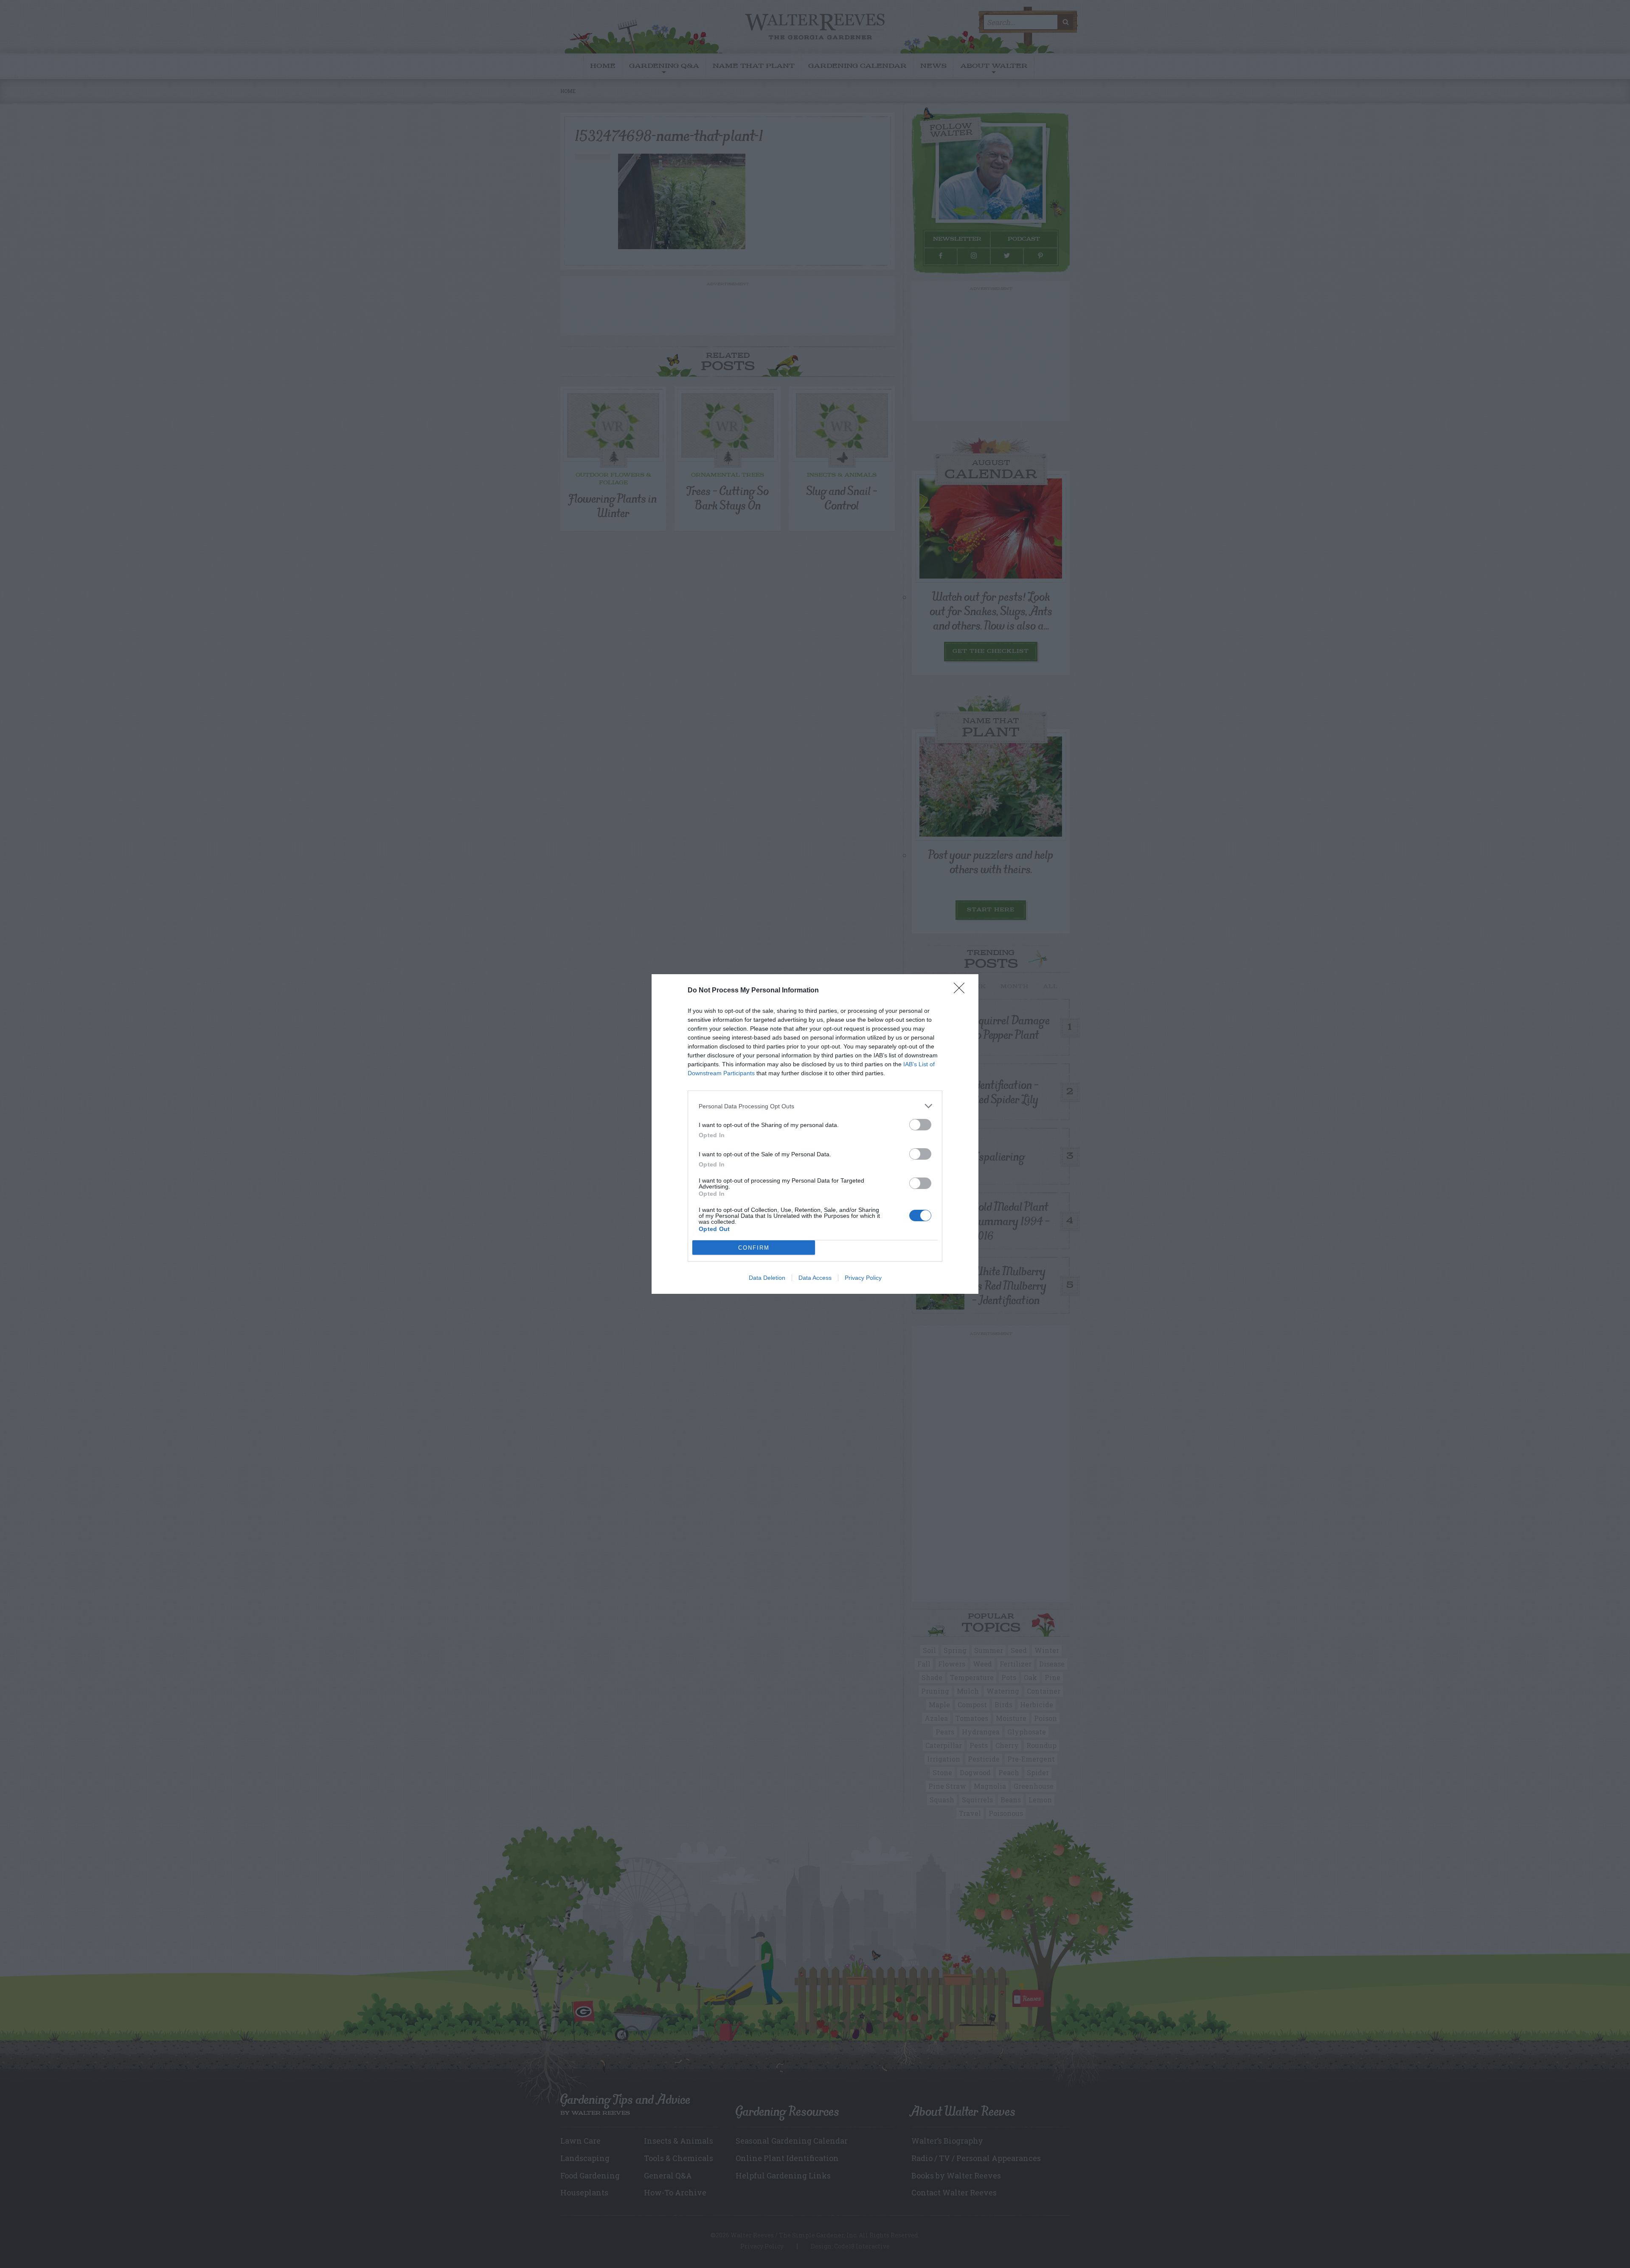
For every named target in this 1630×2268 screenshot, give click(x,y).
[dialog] (815, 1134)
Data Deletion (767, 1278)
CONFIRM (754, 1248)
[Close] (962, 991)
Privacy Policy (863, 1278)
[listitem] (815, 1106)
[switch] (920, 1125)
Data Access (815, 1278)
